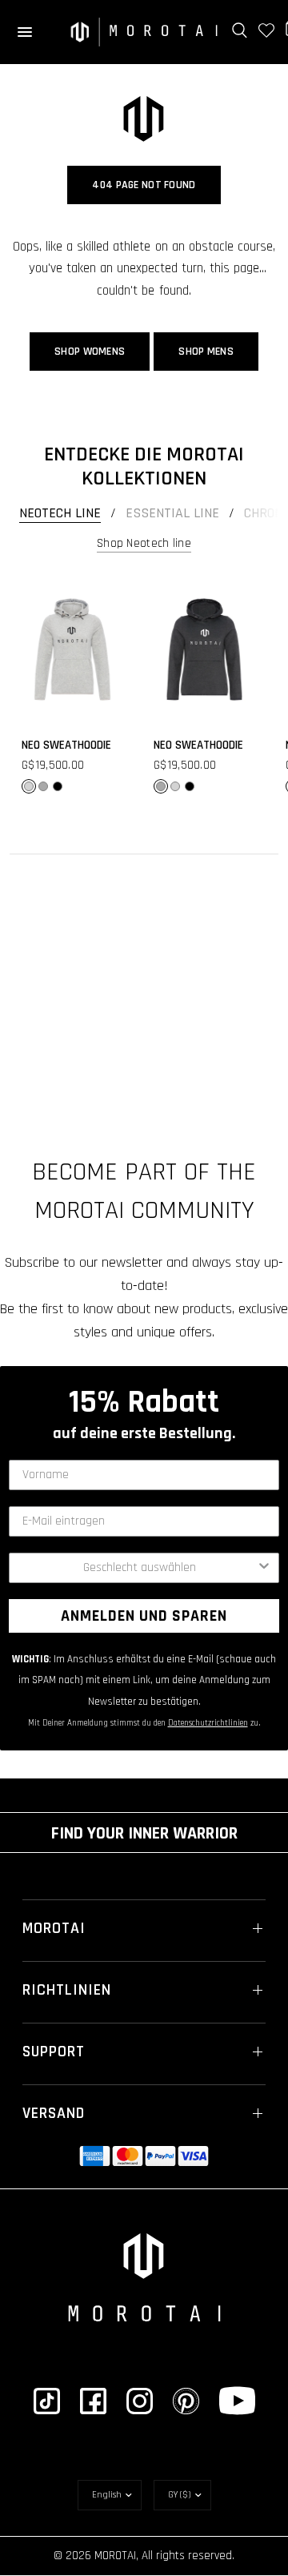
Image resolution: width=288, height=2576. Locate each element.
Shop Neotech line (144, 543)
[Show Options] (264, 1568)
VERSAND (54, 2113)
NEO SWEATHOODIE (66, 745)
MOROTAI (54, 1928)
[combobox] (139, 1568)
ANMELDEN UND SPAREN (144, 1616)
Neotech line (60, 513)
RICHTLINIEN (67, 1990)
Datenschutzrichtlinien (208, 1723)
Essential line (172, 513)
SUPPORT (54, 2052)
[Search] (240, 30)
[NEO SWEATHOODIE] (72, 649)
